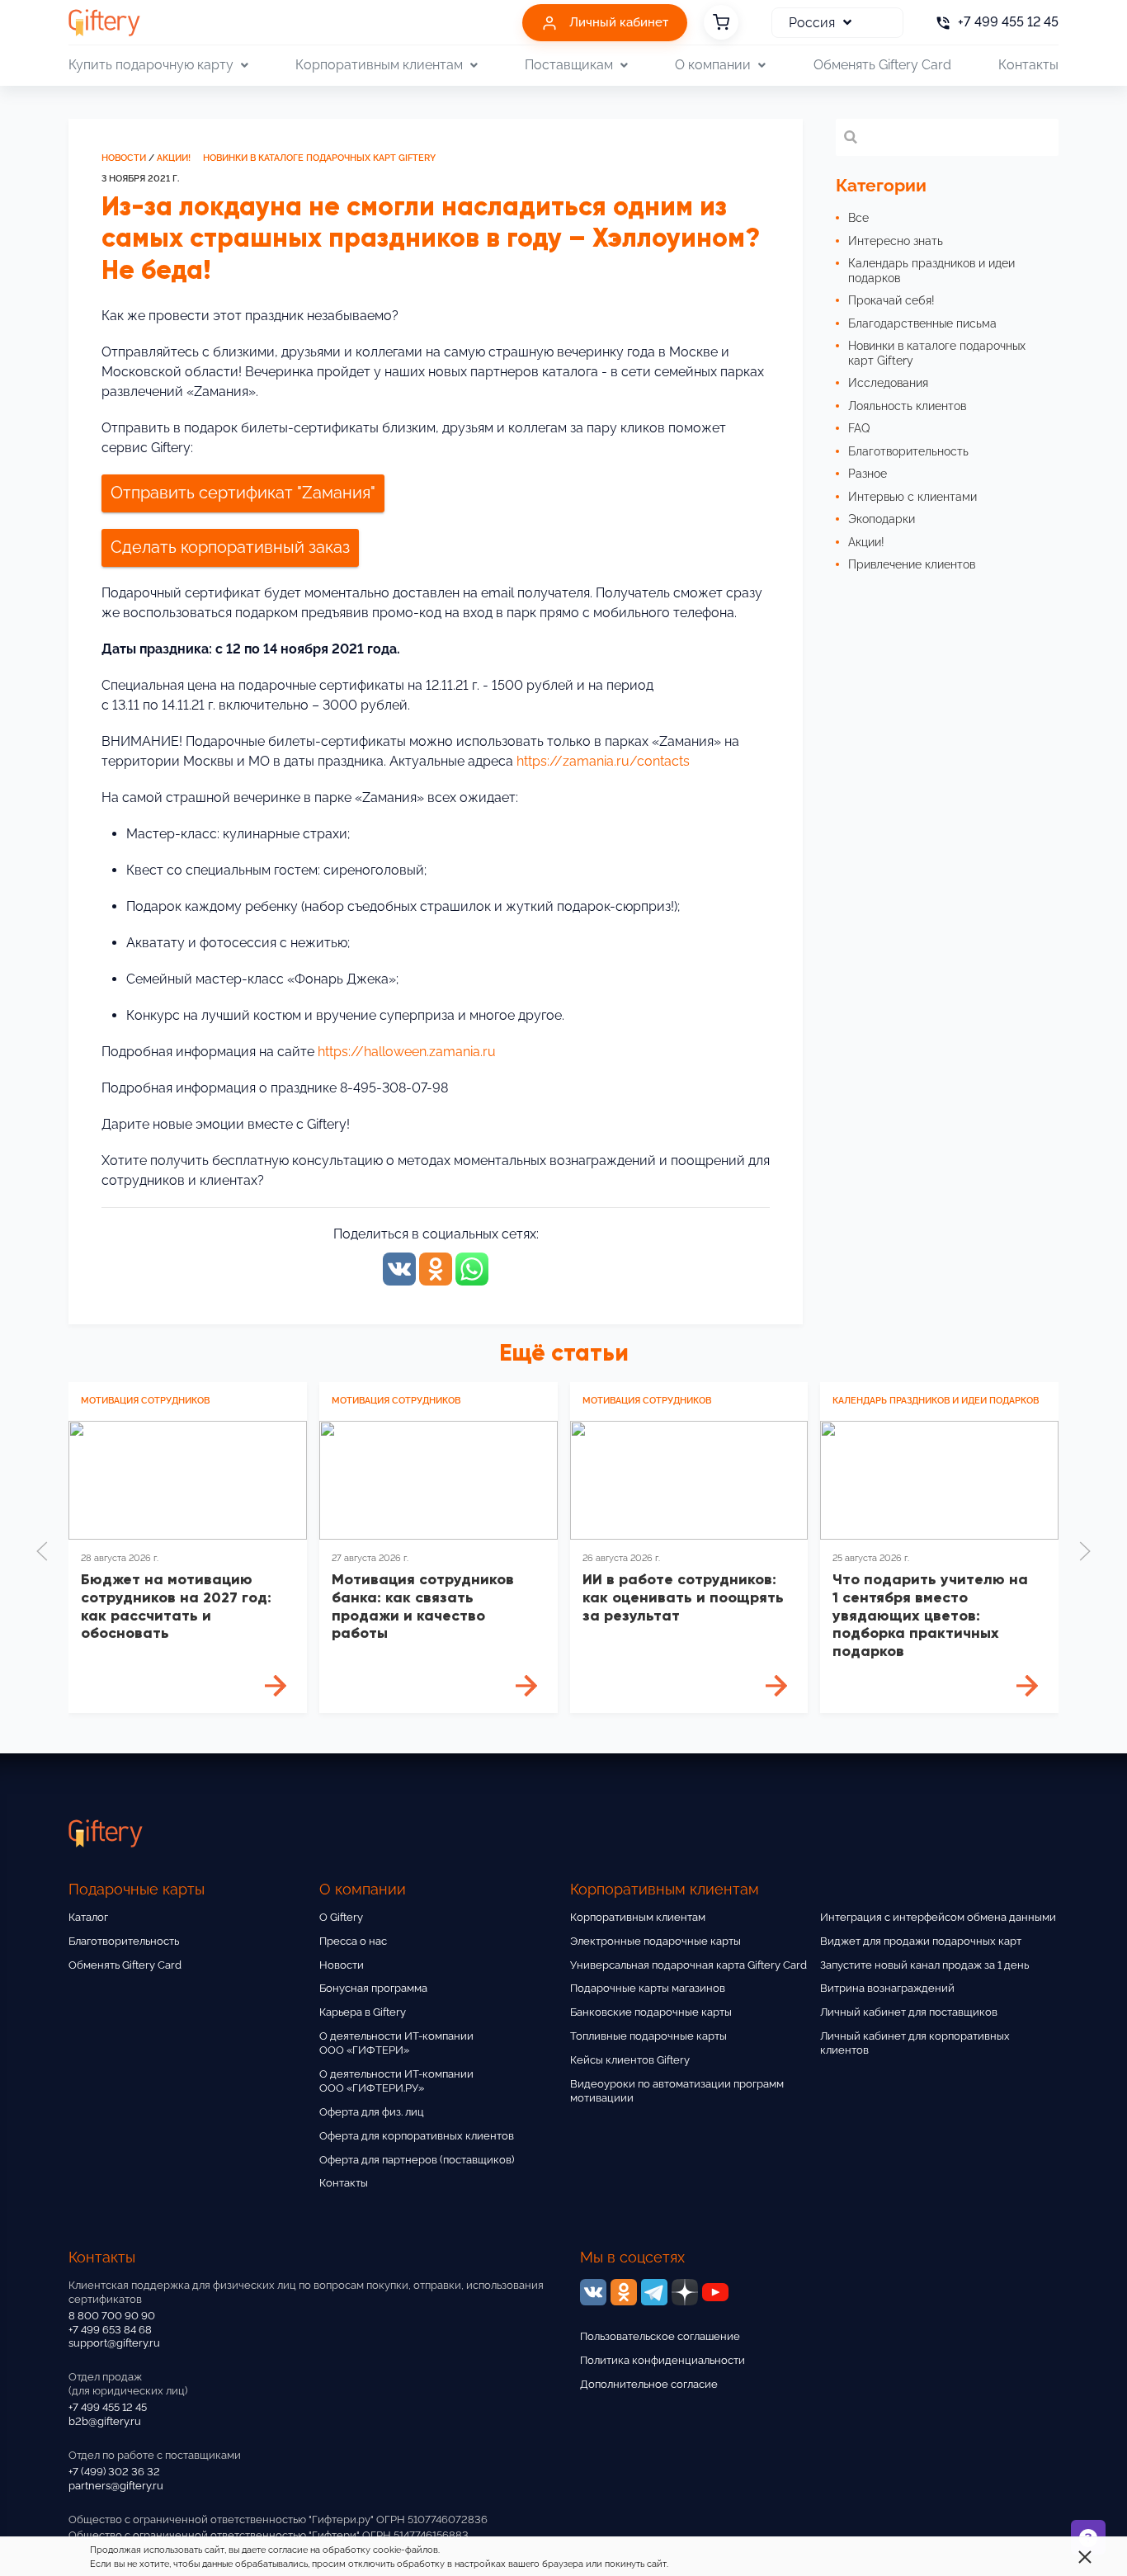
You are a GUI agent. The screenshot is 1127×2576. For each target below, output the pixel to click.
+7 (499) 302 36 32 (114, 2472)
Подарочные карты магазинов (648, 1988)
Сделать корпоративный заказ (230, 547)
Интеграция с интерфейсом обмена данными (938, 1917)
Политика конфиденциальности (663, 2360)
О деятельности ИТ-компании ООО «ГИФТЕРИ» (396, 2043)
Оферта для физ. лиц (372, 2112)
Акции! (174, 158)
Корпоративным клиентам (638, 1917)
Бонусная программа (373, 1988)
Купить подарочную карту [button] (151, 65)
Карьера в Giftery (363, 2012)
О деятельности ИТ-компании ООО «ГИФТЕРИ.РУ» (396, 2081)
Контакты (1028, 65)
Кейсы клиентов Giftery (630, 2060)
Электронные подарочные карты (655, 1941)
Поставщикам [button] (569, 65)
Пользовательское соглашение (660, 2336)
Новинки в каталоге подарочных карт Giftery (319, 158)
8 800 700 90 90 (112, 2316)
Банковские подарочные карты (651, 2012)
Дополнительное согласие (649, 2384)
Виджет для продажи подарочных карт (921, 1941)
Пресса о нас (353, 1941)
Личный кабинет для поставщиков (909, 2012)
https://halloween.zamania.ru (407, 1052)
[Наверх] (53, 2523)
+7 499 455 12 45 (108, 2407)
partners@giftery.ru (116, 2486)
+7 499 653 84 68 (110, 2330)
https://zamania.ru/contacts (603, 761)
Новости (124, 158)
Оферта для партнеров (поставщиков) (417, 2160)
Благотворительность (124, 1941)
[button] (42, 1551)
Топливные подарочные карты (648, 2036)
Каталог (88, 1917)
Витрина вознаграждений (887, 1988)
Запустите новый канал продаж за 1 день (924, 1965)
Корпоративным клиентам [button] (379, 65)
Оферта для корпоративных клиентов (417, 2136)
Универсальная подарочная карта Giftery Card (688, 1965)
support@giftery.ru (114, 2343)
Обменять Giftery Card (882, 65)
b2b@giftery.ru (105, 2421)
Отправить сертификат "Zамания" (243, 493)
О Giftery (341, 1917)
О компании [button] (713, 65)
